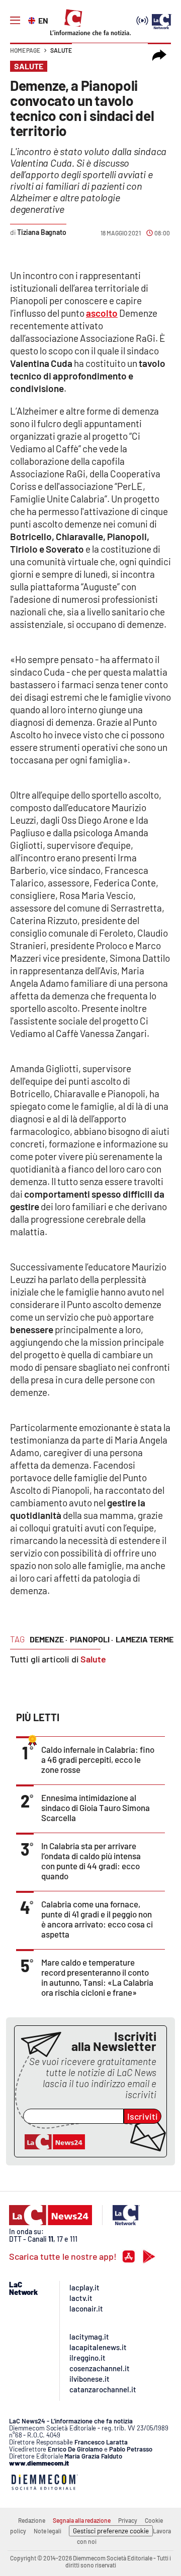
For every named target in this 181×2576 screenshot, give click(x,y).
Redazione (32, 2520)
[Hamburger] (15, 21)
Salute (61, 50)
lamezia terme (145, 1639)
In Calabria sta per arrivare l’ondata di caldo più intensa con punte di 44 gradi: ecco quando (91, 1861)
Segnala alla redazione (82, 2520)
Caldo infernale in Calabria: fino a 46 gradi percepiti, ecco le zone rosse (98, 1759)
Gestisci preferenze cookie (111, 2531)
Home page (25, 50)
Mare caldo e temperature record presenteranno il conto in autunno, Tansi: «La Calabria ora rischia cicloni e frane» (97, 1977)
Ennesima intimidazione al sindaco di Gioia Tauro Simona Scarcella (96, 1808)
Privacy (128, 2520)
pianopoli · (92, 1639)
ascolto (102, 313)
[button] (159, 55)
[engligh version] (33, 20)
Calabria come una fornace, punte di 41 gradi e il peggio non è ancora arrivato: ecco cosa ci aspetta (97, 1919)
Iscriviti (143, 2116)
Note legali (48, 2531)
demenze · (49, 1639)
